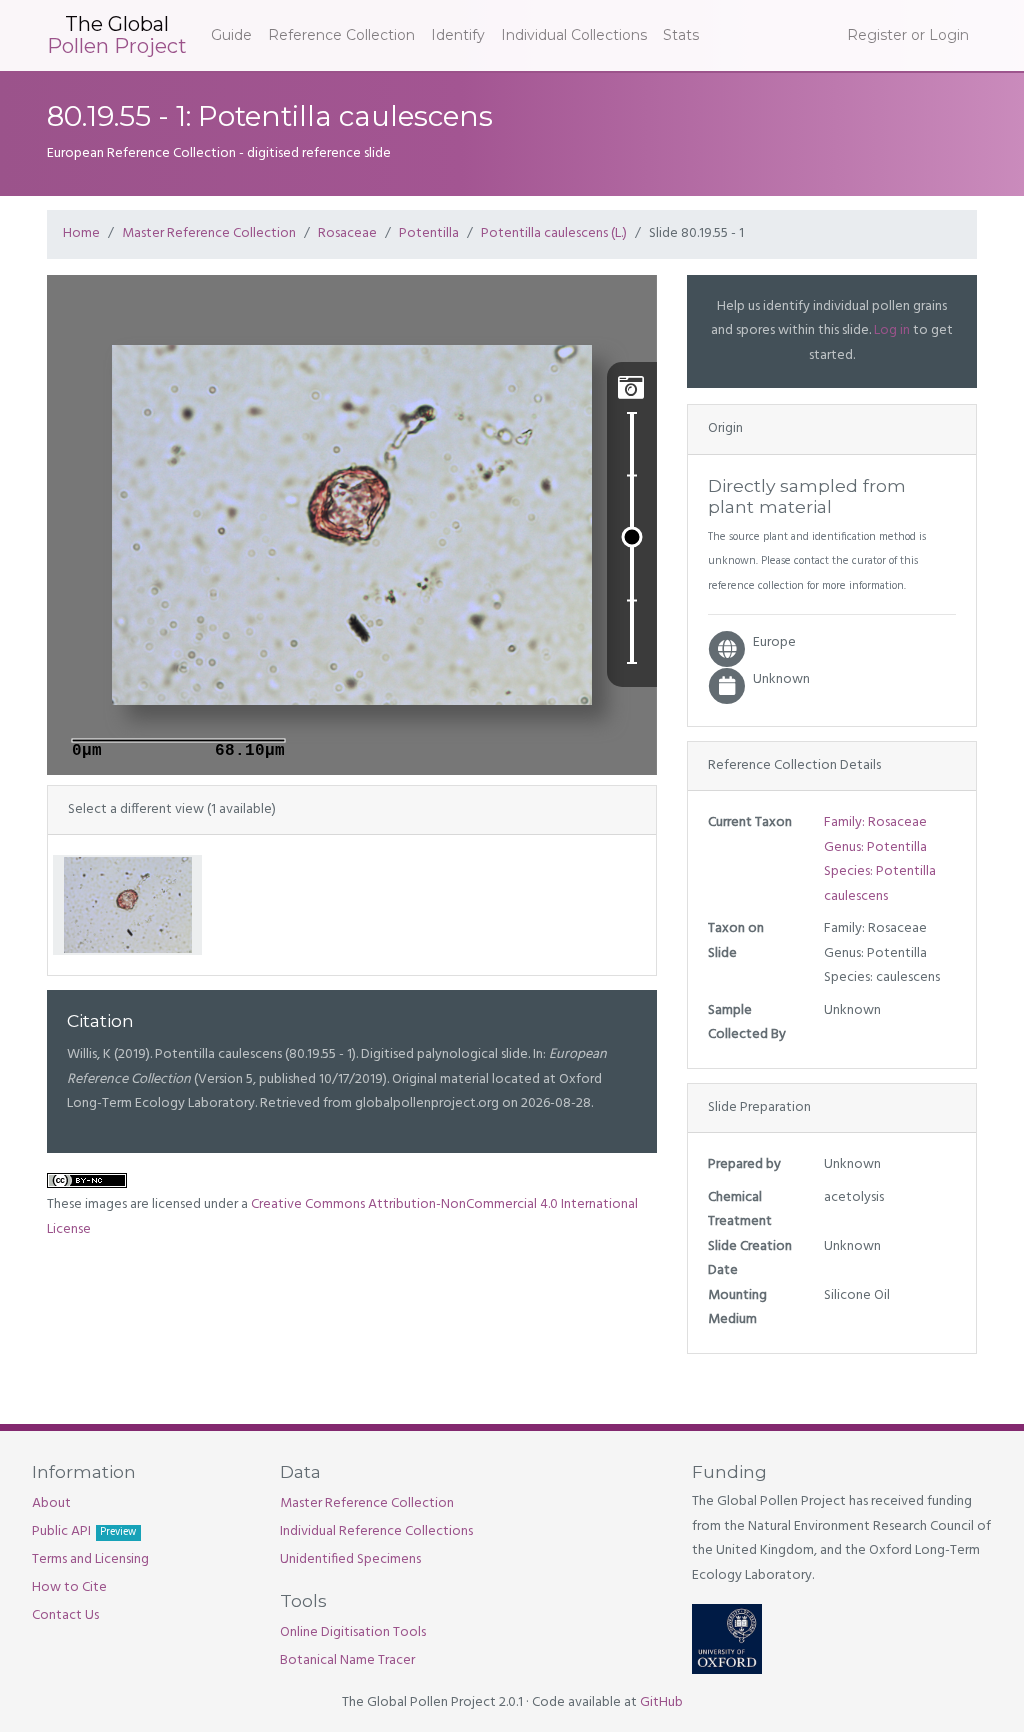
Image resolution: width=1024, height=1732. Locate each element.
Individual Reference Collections (376, 1531)
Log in (892, 330)
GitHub (661, 1702)
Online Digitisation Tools (353, 1632)
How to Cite (69, 1587)
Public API (84, 1531)
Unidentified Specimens (350, 1559)
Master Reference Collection (209, 233)
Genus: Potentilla (875, 847)
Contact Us (65, 1615)
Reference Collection (341, 35)
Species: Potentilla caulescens (880, 884)
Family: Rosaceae (875, 822)
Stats (681, 35)
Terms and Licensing (90, 1559)
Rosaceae (347, 233)
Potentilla (429, 233)
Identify (458, 35)
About (51, 1503)
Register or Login (908, 35)
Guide (231, 35)
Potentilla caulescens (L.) (554, 233)
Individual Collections (574, 35)
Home (81, 233)
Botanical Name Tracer (347, 1660)
